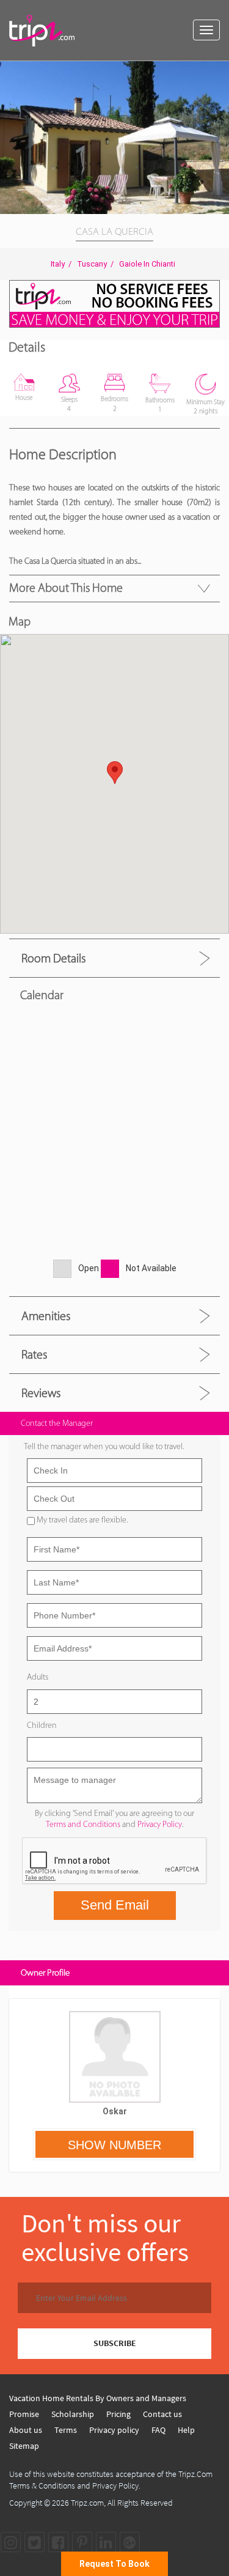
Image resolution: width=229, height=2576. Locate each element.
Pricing (118, 2414)
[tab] (114, 958)
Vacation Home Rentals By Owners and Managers (98, 2398)
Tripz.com (87, 2503)
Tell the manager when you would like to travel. (104, 1446)
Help (186, 2430)
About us (26, 2430)
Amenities (46, 1316)
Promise (24, 2414)
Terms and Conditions (83, 1824)
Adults (38, 1677)
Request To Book (114, 2564)
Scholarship (73, 2414)
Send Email (115, 1905)
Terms (66, 2430)
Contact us (162, 2414)
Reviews (41, 1393)
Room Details (53, 958)
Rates (34, 1354)
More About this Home (66, 588)
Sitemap (24, 2446)
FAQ (158, 2430)
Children (42, 1725)
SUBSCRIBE (115, 2343)
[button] (218, 72)
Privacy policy (114, 2430)
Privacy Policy (160, 1824)
